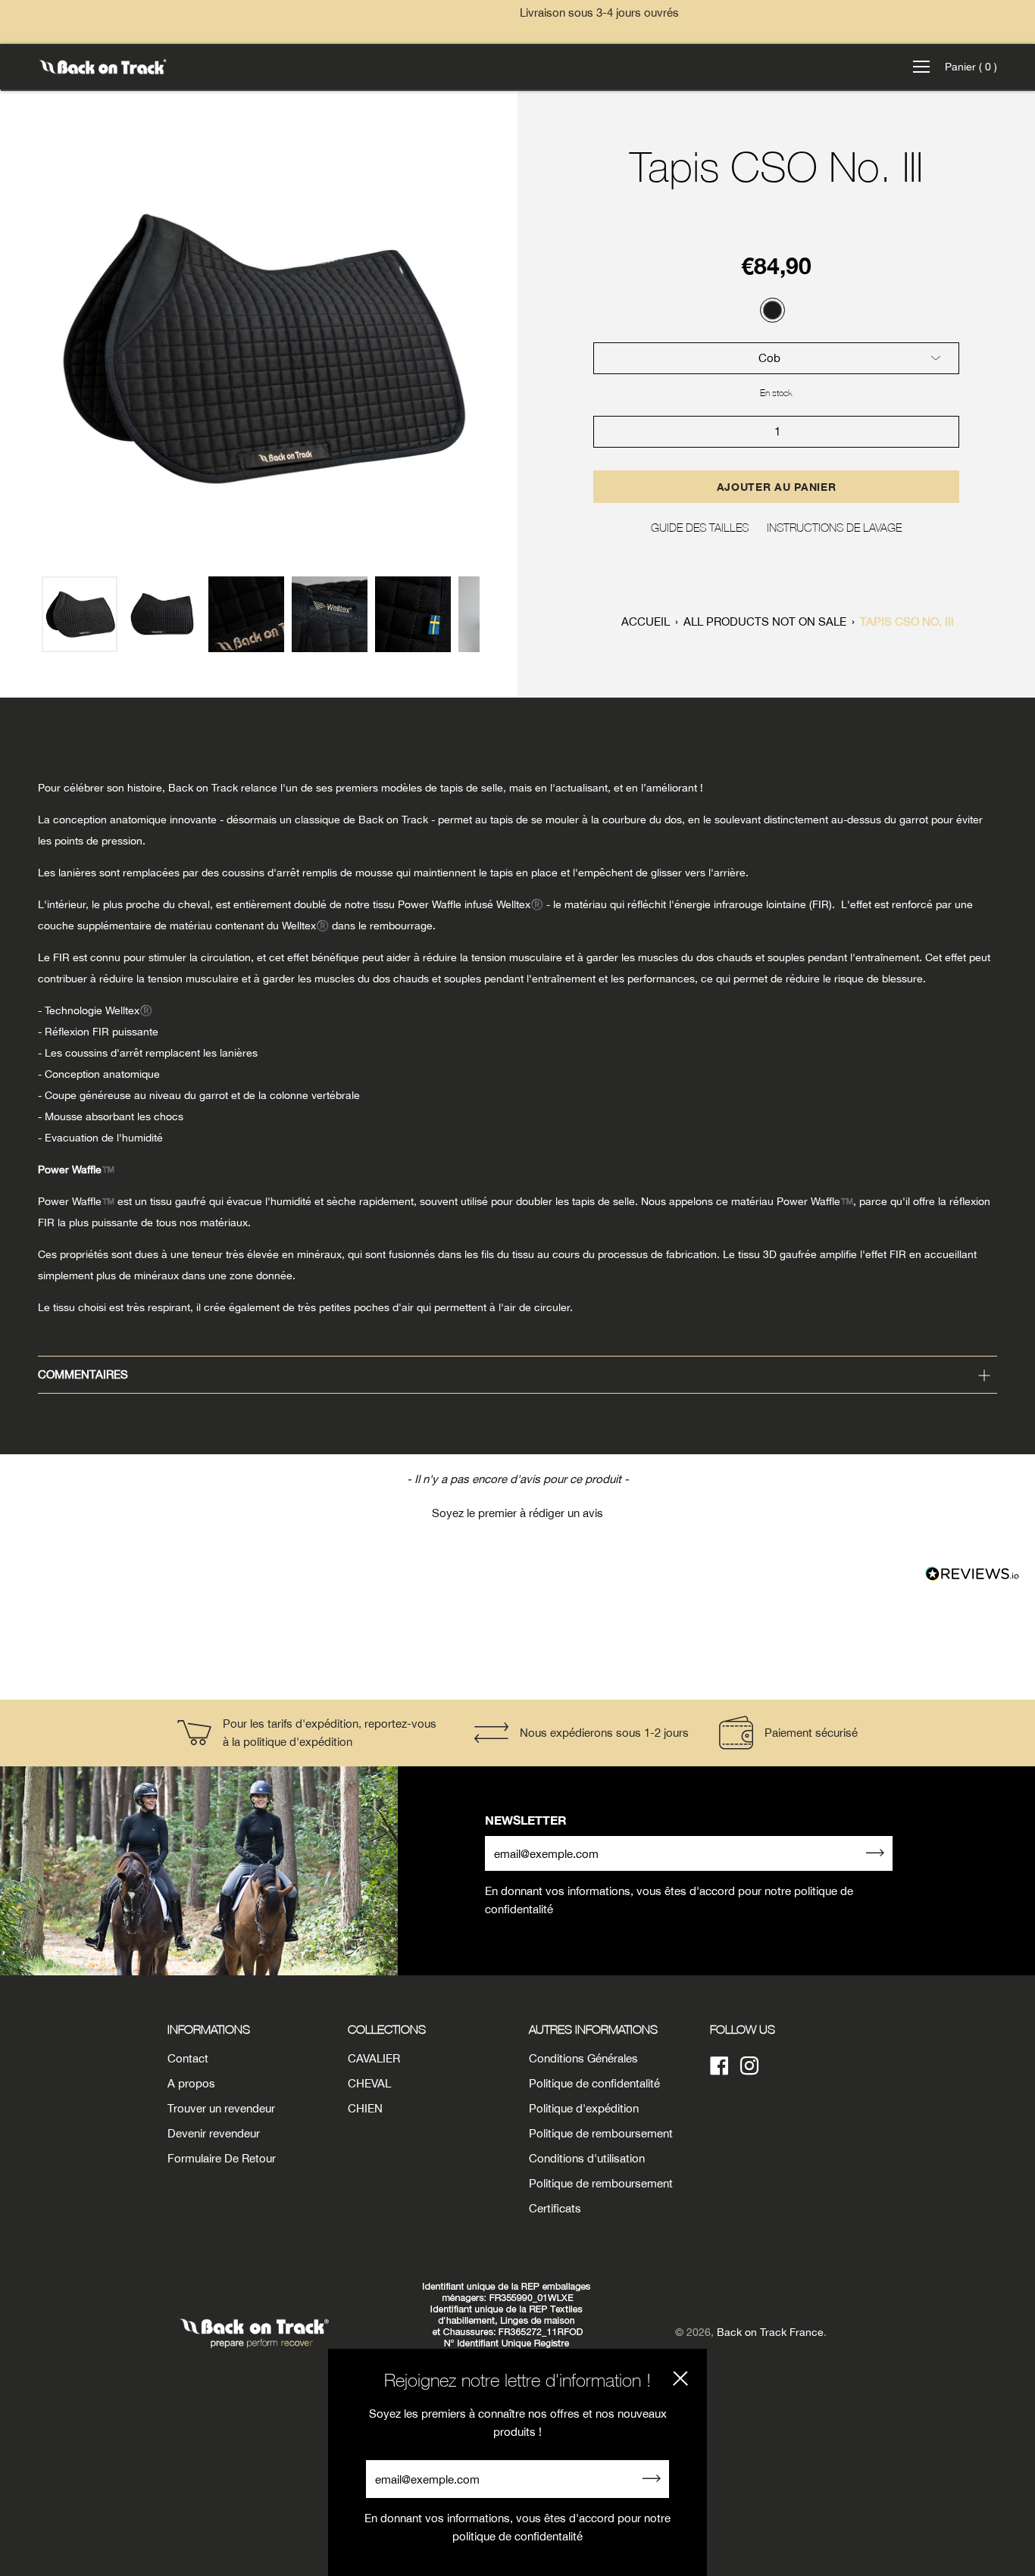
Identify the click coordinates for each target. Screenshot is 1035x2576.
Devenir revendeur (214, 2133)
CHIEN (365, 2108)
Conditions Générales (583, 2058)
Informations (209, 2029)
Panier (971, 67)
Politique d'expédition (584, 2108)
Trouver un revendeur (221, 2108)
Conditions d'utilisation (587, 2158)
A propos (191, 2083)
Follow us (743, 2029)
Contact (188, 2058)
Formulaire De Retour (222, 2158)
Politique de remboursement (601, 2133)
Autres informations (593, 2029)
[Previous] (20, 348)
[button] (517, 1511)
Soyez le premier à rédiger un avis (517, 1513)
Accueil (646, 621)
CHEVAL (369, 2083)
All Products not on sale (765, 621)
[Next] (498, 348)
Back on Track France (770, 2332)
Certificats (555, 2208)
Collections (387, 2029)
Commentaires (83, 1374)
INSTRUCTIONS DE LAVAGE (834, 527)
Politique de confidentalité (594, 2083)
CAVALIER (374, 2058)
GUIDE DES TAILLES (700, 527)
